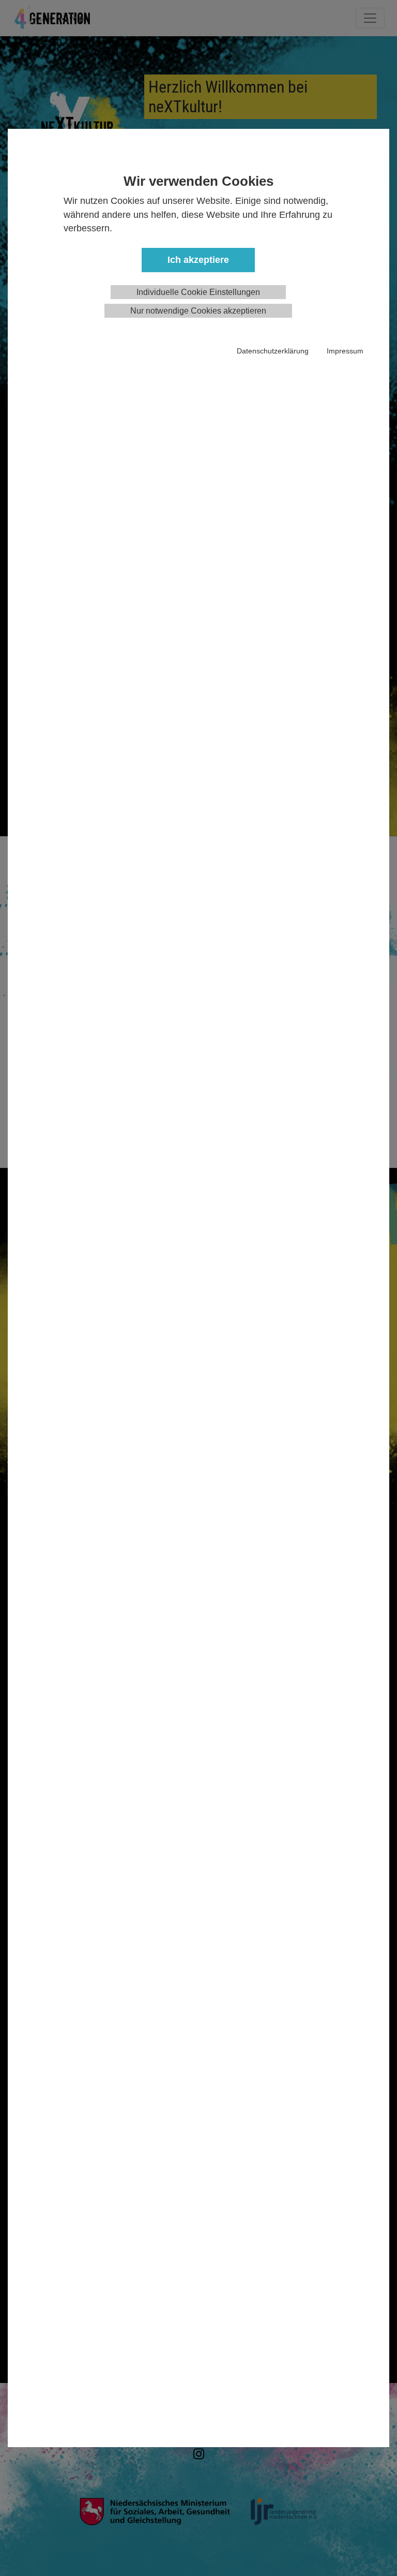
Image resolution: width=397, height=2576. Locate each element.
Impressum (345, 351)
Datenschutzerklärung (273, 351)
